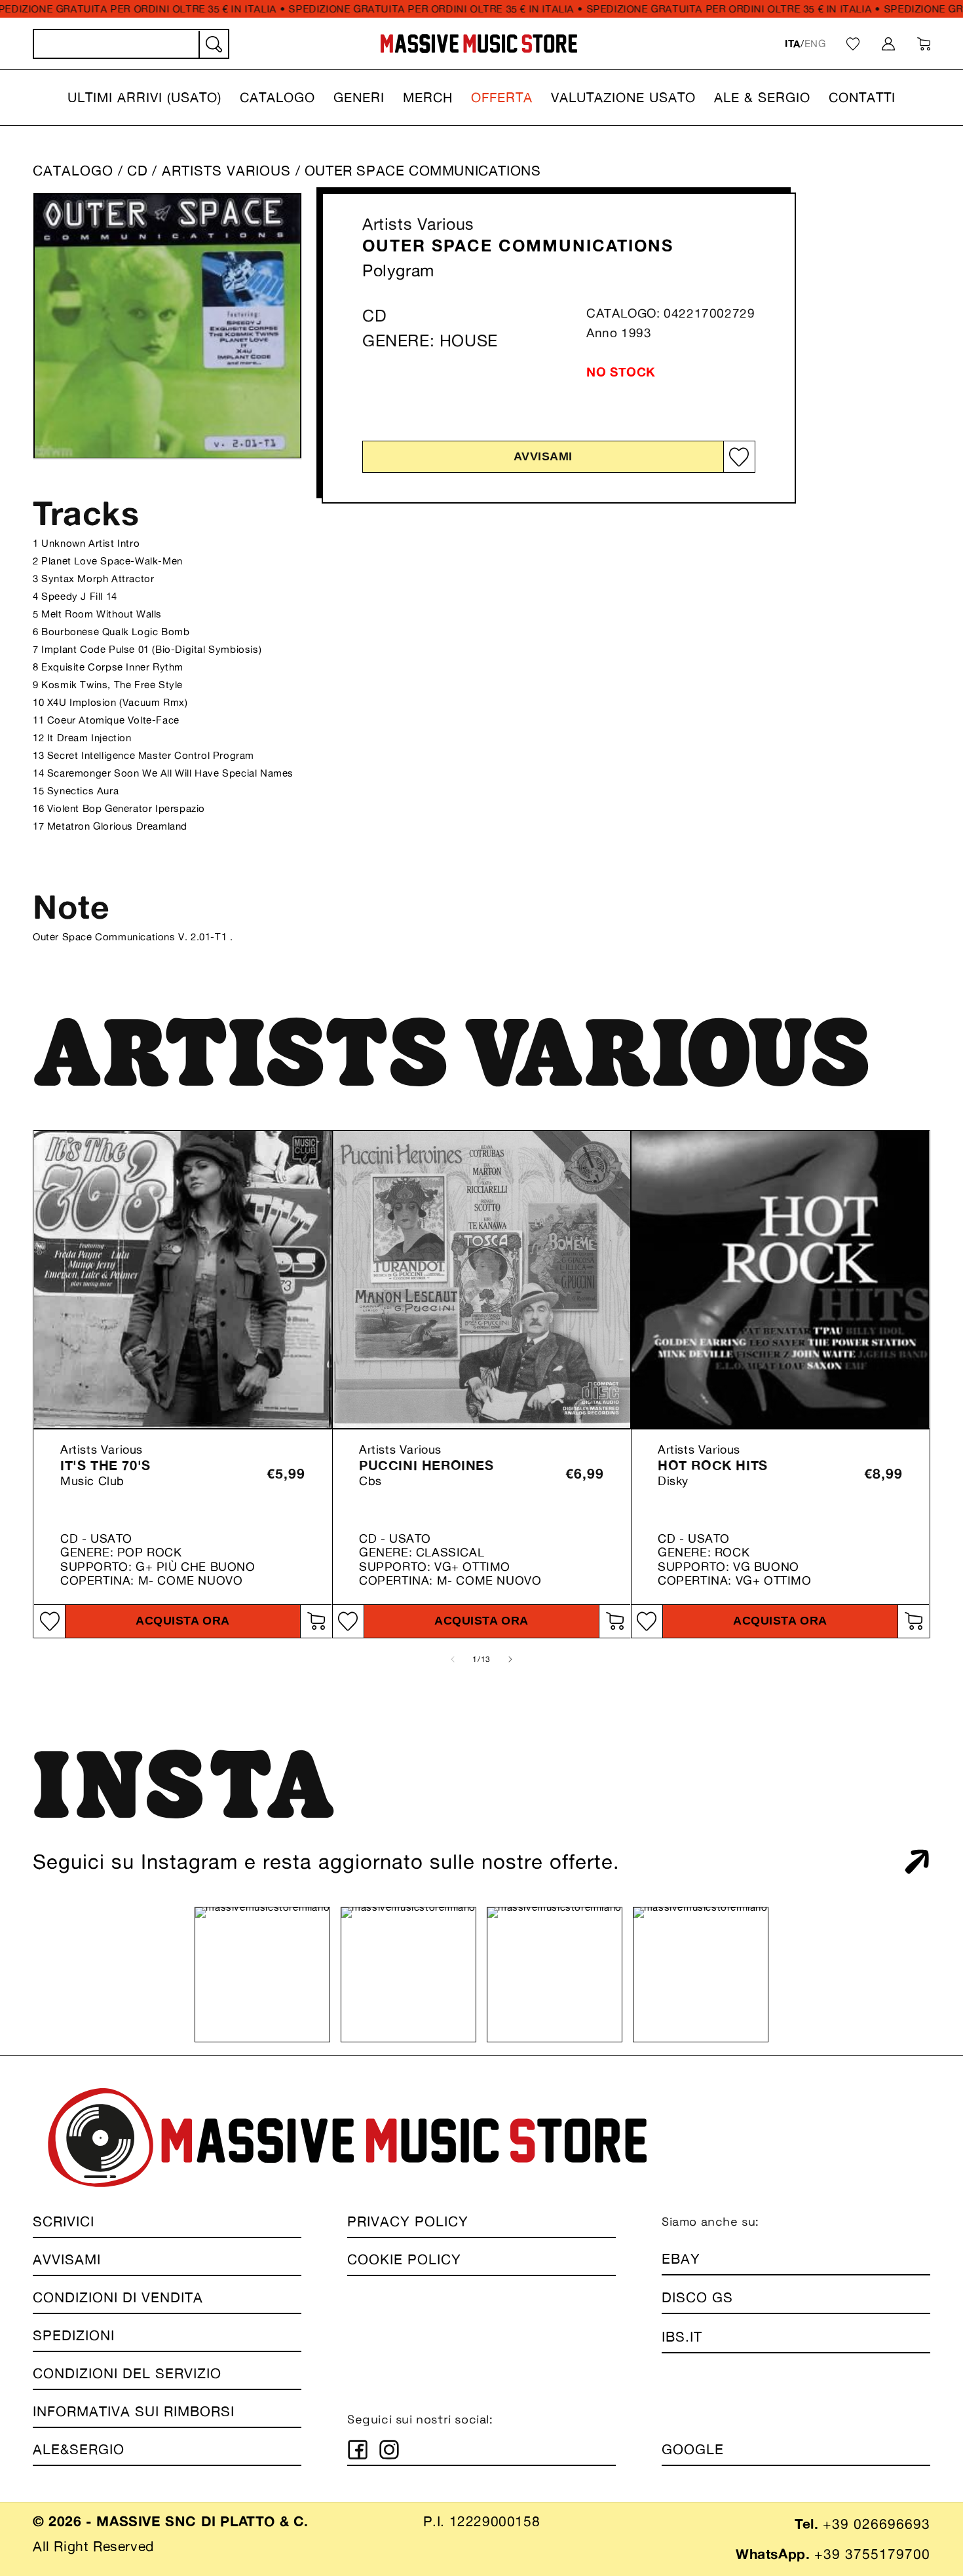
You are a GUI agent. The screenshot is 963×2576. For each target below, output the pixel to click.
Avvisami (543, 456)
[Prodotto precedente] (453, 1659)
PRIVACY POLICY (408, 2221)
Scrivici (64, 2221)
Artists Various (418, 224)
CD (138, 171)
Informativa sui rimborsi (134, 2411)
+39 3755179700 (872, 2554)
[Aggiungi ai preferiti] (739, 457)
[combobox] (131, 44)
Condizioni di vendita (118, 2297)
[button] (144, 98)
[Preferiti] (853, 44)
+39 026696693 (877, 2524)
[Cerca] (213, 45)
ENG (815, 44)
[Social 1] (358, 2450)
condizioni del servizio (127, 2373)
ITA (793, 44)
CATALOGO (73, 171)
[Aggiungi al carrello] (316, 1621)
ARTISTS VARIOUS (229, 171)
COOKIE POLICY (404, 2259)
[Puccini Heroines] (481, 1279)
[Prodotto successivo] (510, 1659)
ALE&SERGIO (79, 2449)
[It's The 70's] (183, 1279)
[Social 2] (389, 2450)
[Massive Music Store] (479, 44)
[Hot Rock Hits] (780, 1279)
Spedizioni (74, 2335)
